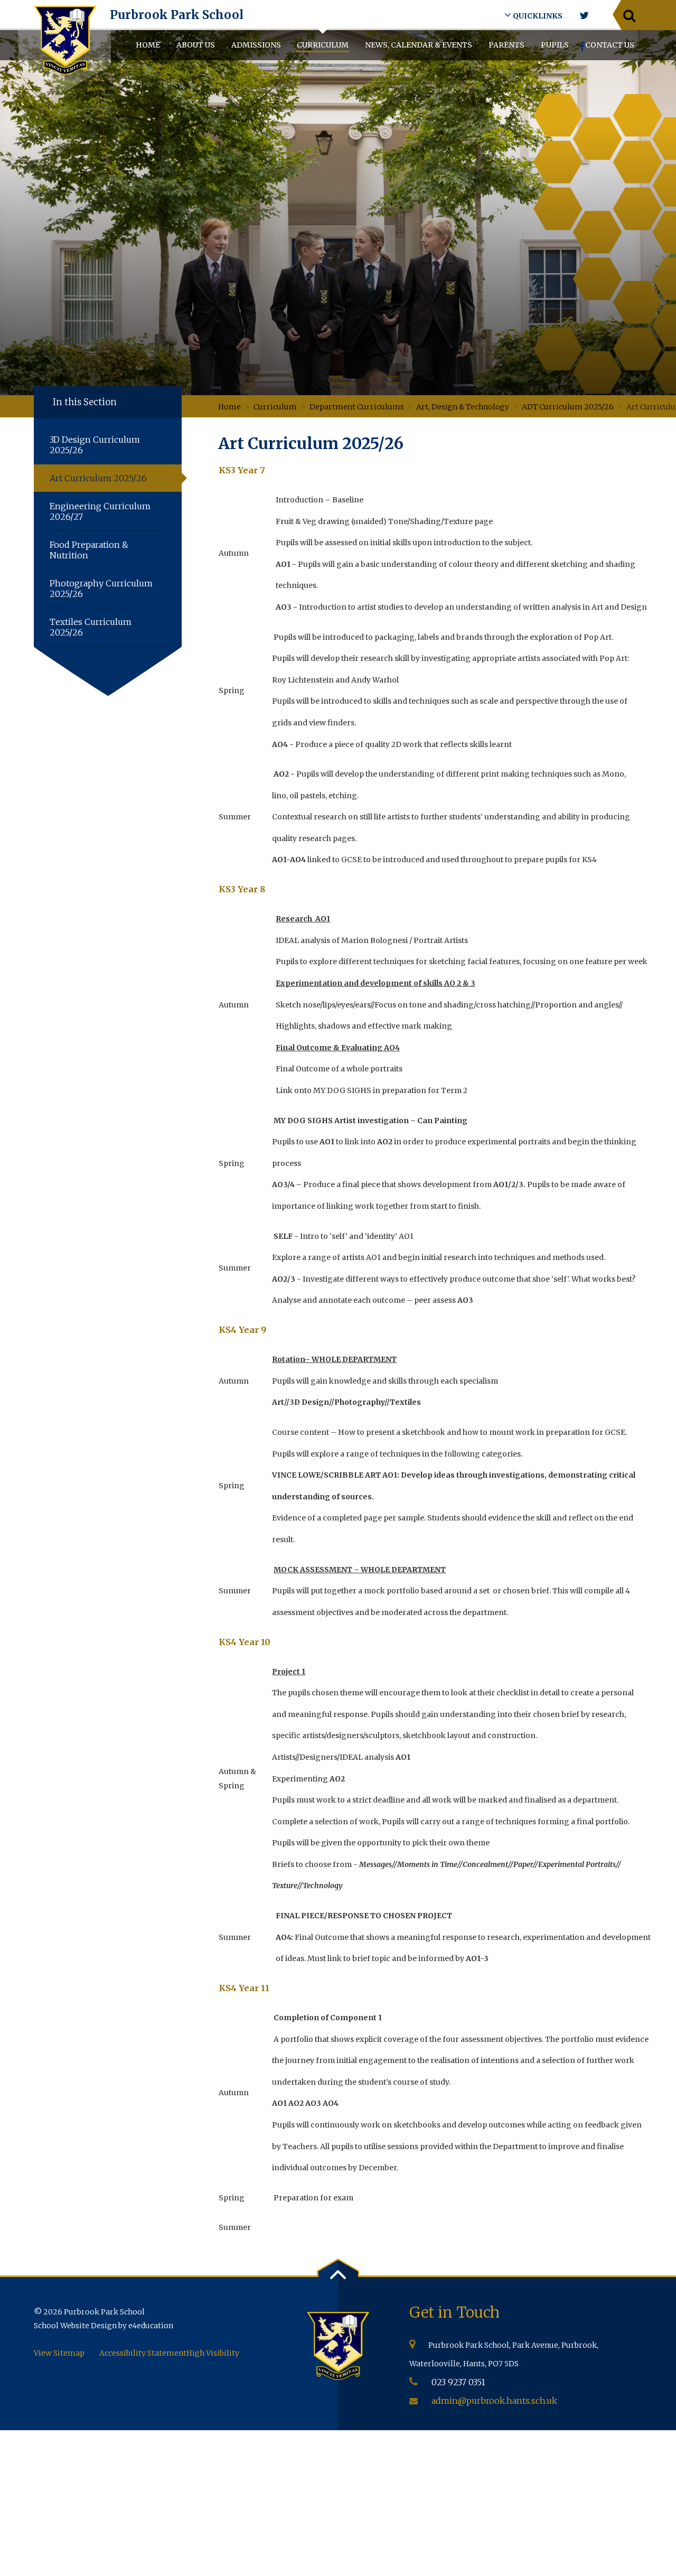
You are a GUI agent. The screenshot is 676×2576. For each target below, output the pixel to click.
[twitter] (584, 16)
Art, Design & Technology (463, 407)
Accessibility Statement (143, 2353)
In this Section (85, 402)
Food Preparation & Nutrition (89, 550)
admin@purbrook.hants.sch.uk (494, 2401)
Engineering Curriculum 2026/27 (100, 511)
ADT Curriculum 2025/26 (568, 407)
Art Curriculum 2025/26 (98, 478)
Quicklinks (537, 16)
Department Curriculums (357, 407)
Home (229, 407)
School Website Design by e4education (104, 2326)
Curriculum (275, 407)
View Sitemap (59, 2353)
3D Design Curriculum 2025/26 (95, 445)
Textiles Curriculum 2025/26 (91, 627)
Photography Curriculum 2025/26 (101, 589)
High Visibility (213, 2353)
